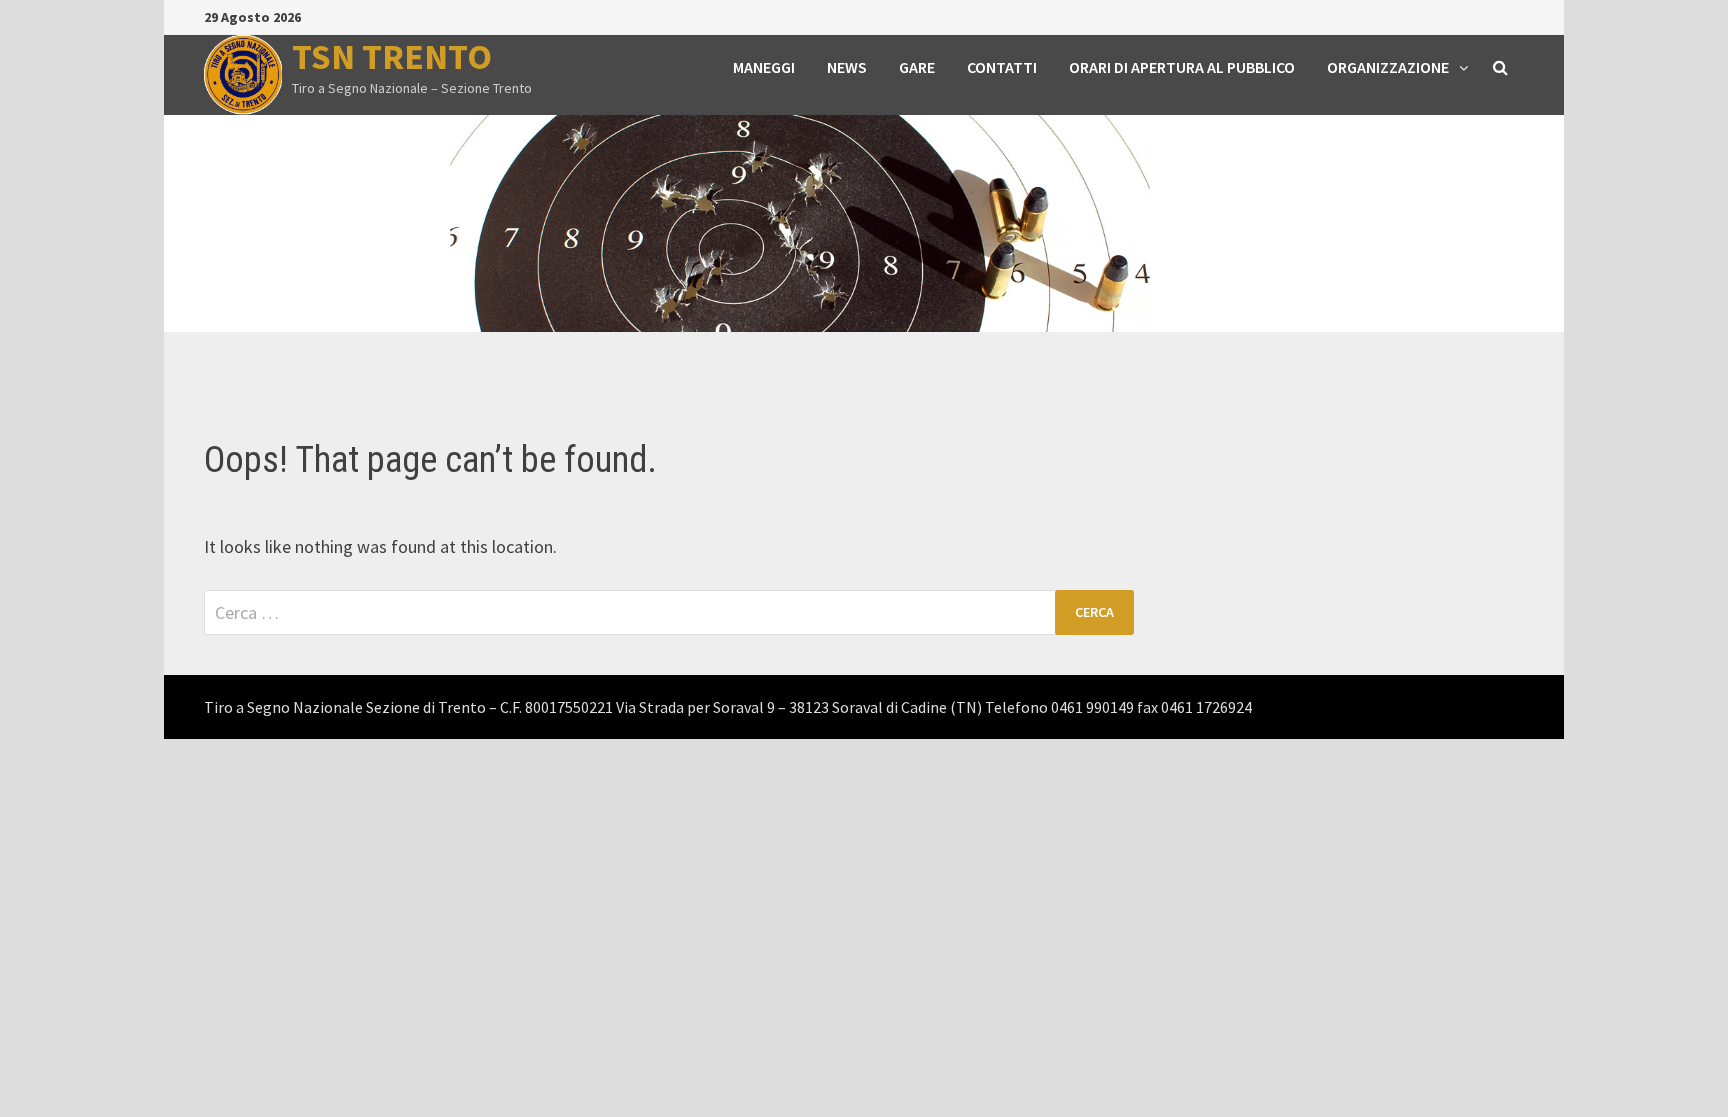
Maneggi (764, 67)
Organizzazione (1388, 67)
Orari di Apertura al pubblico (1182, 67)
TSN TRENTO (392, 56)
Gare (917, 67)
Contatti (1002, 67)
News (847, 67)
